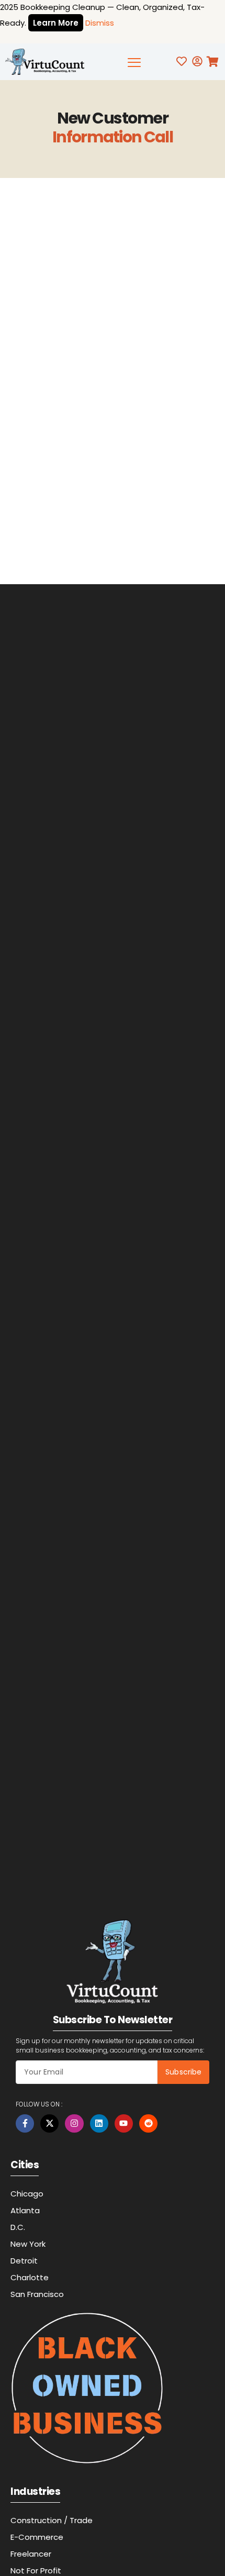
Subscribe (183, 2072)
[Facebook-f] (25, 2123)
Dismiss (100, 23)
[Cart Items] (215, 62)
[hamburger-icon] (135, 64)
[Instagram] (74, 2123)
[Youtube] (124, 2123)
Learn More (56, 23)
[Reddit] (148, 2123)
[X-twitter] (49, 2123)
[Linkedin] (99, 2123)
